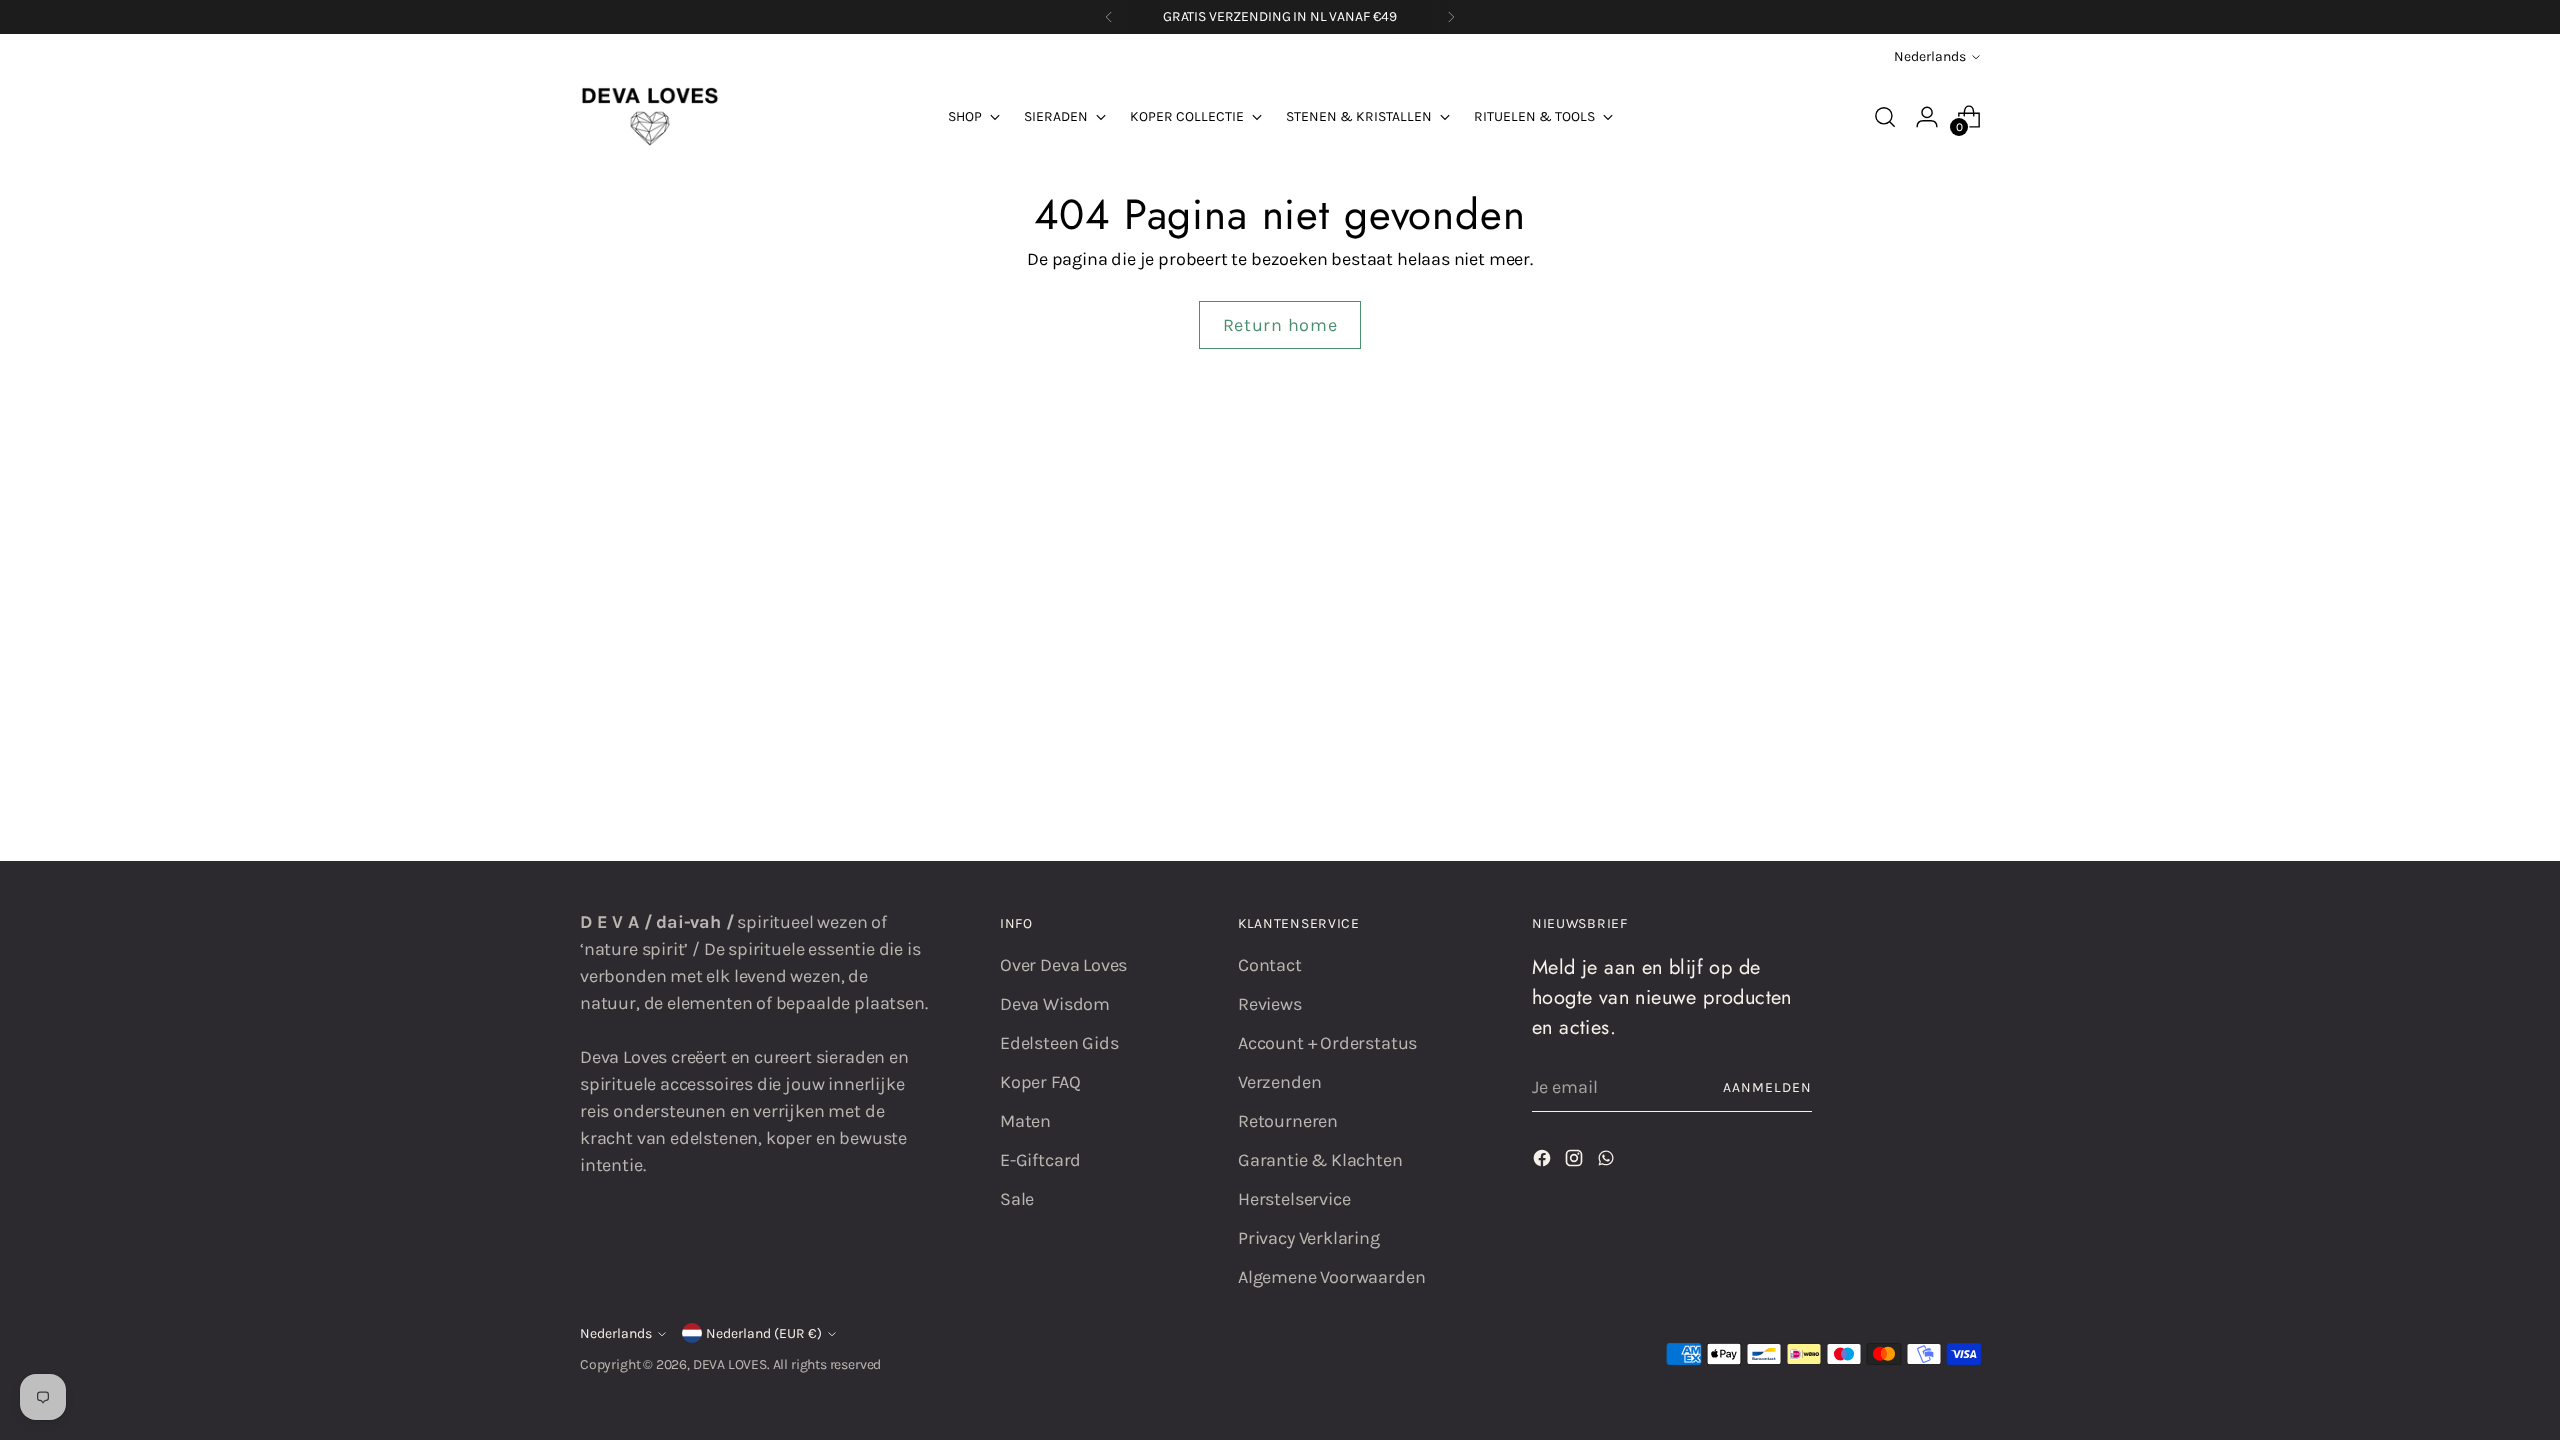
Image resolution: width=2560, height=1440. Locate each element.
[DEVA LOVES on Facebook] (1544, 1162)
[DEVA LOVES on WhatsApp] (1608, 1162)
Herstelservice (1294, 1199)
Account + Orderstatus (1327, 1043)
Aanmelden (1767, 1087)
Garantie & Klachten (1320, 1160)
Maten (1025, 1121)
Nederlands (1930, 56)
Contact (1270, 965)
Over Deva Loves (1063, 965)
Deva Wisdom (1055, 1004)
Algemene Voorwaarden (1331, 1277)
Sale (1017, 1199)
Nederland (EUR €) (764, 1333)
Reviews (1270, 1004)
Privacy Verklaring (1309, 1238)
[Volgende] (1451, 17)
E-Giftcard (1040, 1160)
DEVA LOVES (730, 1364)
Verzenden (1279, 1082)
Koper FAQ (1040, 1082)
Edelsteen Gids (1059, 1043)
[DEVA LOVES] (650, 117)
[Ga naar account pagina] (1927, 117)
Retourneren (1288, 1121)
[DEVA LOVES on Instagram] (1576, 1162)
